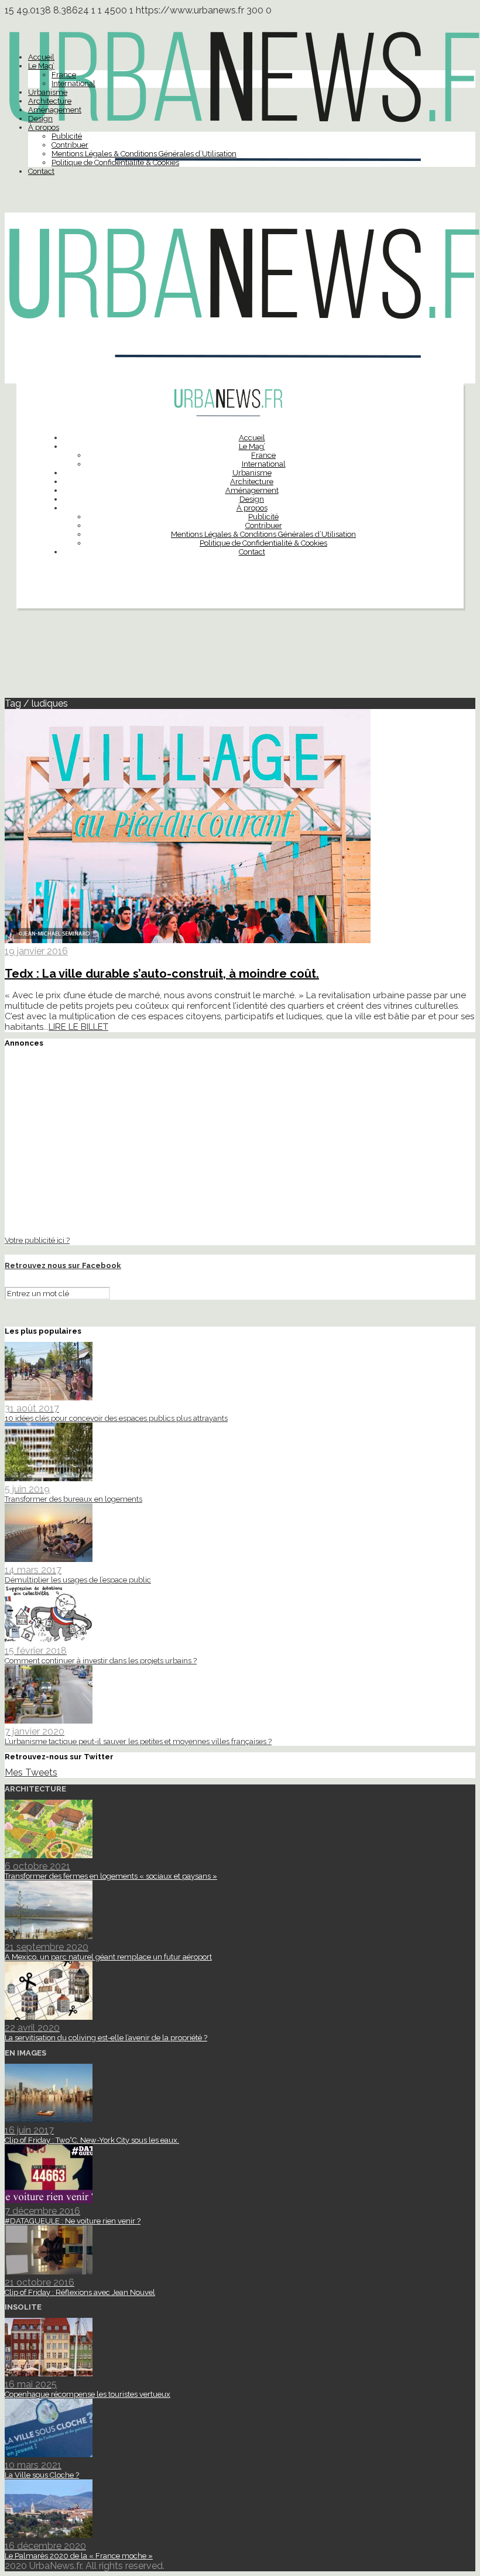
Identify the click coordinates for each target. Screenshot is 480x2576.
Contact (41, 171)
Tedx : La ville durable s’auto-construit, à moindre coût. (162, 974)
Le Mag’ (41, 66)
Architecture (50, 101)
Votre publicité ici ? (37, 1240)
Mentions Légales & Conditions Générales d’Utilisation (144, 154)
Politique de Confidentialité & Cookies (115, 162)
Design (40, 119)
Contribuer (70, 145)
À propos (44, 127)
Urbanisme (48, 92)
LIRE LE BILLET (78, 1027)
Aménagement (55, 110)
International (73, 83)
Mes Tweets (31, 1772)
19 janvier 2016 (36, 951)
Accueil (41, 57)
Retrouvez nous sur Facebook (63, 1265)
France (64, 75)
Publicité (67, 136)
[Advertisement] (240, 658)
